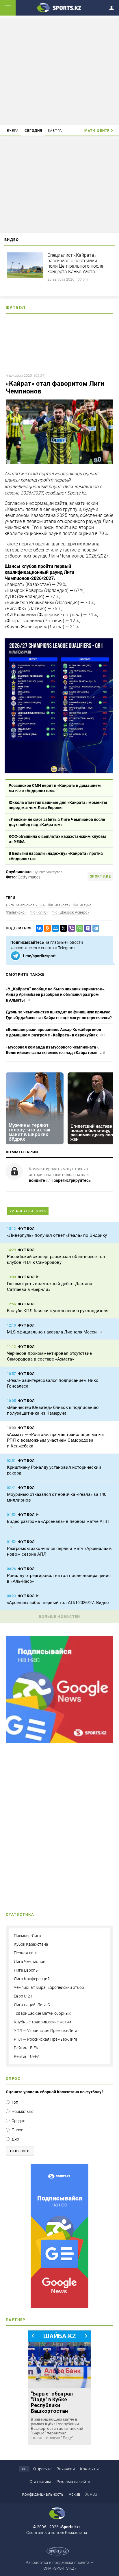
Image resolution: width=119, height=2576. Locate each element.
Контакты (89, 2469)
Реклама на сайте (73, 2482)
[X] (62, 928)
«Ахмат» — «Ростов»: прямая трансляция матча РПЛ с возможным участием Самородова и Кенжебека (55, 1440)
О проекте (42, 2469)
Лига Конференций (32, 1979)
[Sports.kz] (59, 7)
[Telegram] (95, 928)
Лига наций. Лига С (32, 2005)
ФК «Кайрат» (59, 905)
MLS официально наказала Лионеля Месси (52, 1332)
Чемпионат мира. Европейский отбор (49, 1987)
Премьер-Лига (27, 1936)
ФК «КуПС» (39, 912)
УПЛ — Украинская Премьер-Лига (46, 2031)
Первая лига (26, 1953)
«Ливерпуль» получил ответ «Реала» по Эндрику (57, 1235)
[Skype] (87, 928)
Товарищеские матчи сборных (42, 2013)
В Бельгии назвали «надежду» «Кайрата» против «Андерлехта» (56, 856)
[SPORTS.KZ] (59, 2236)
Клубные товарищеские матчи (42, 2022)
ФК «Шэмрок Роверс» (70, 912)
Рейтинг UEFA (27, 2056)
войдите (37, 1180)
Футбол (16, 308)
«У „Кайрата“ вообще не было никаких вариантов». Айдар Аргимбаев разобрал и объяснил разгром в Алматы (55, 995)
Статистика (40, 2482)
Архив (75, 2494)
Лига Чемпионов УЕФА (25, 905)
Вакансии (66, 2469)
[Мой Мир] (54, 928)
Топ (15, 2102)
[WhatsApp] (79, 928)
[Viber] (70, 928)
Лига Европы (26, 1970)
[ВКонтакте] (38, 928)
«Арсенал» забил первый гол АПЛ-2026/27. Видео (58, 1603)
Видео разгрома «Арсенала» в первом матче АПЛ (58, 1521)
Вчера (13, 131)
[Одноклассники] (46, 928)
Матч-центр (97, 131)
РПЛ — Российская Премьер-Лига (46, 2039)
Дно (15, 2139)
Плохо (17, 2130)
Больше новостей (59, 1617)
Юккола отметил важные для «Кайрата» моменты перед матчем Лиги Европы (58, 805)
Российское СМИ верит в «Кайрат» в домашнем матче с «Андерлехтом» (55, 788)
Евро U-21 (23, 1996)
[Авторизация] (113, 7)
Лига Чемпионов (30, 1962)
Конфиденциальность (43, 2494)
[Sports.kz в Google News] (59, 1742)
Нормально (23, 2111)
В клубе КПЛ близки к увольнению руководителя (58, 1311)
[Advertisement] (59, 71)
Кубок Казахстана (31, 1944)
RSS (93, 2494)
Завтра (55, 131)
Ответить (20, 2151)
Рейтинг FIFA (26, 2048)
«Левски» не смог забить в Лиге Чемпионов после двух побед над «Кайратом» (57, 822)
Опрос (13, 2079)
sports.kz (100, 876)
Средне (18, 2121)
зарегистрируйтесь (72, 1180)
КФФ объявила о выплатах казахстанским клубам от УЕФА (57, 839)
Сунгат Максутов (48, 872)
